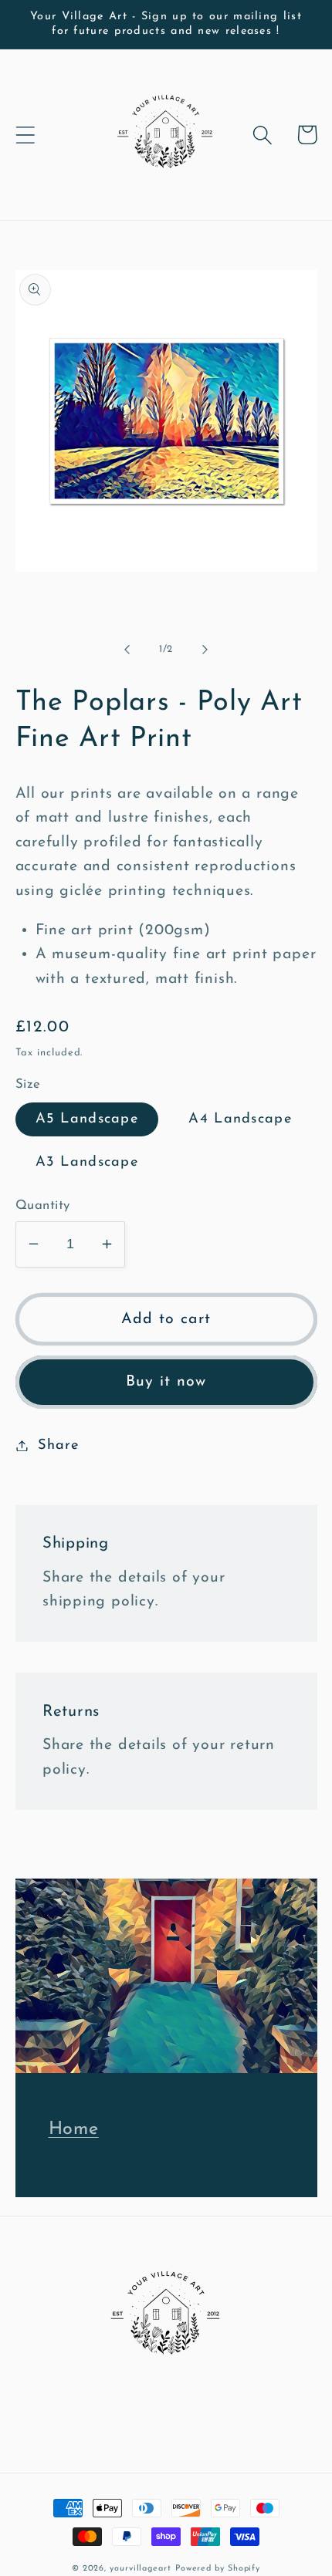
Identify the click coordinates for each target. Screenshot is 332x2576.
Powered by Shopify (218, 2569)
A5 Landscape (87, 1119)
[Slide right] (205, 650)
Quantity (43, 1205)
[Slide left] (127, 650)
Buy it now (166, 1382)
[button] (25, 135)
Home (74, 2129)
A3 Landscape (87, 1162)
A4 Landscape (240, 1119)
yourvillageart (141, 2569)
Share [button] (58, 1445)
